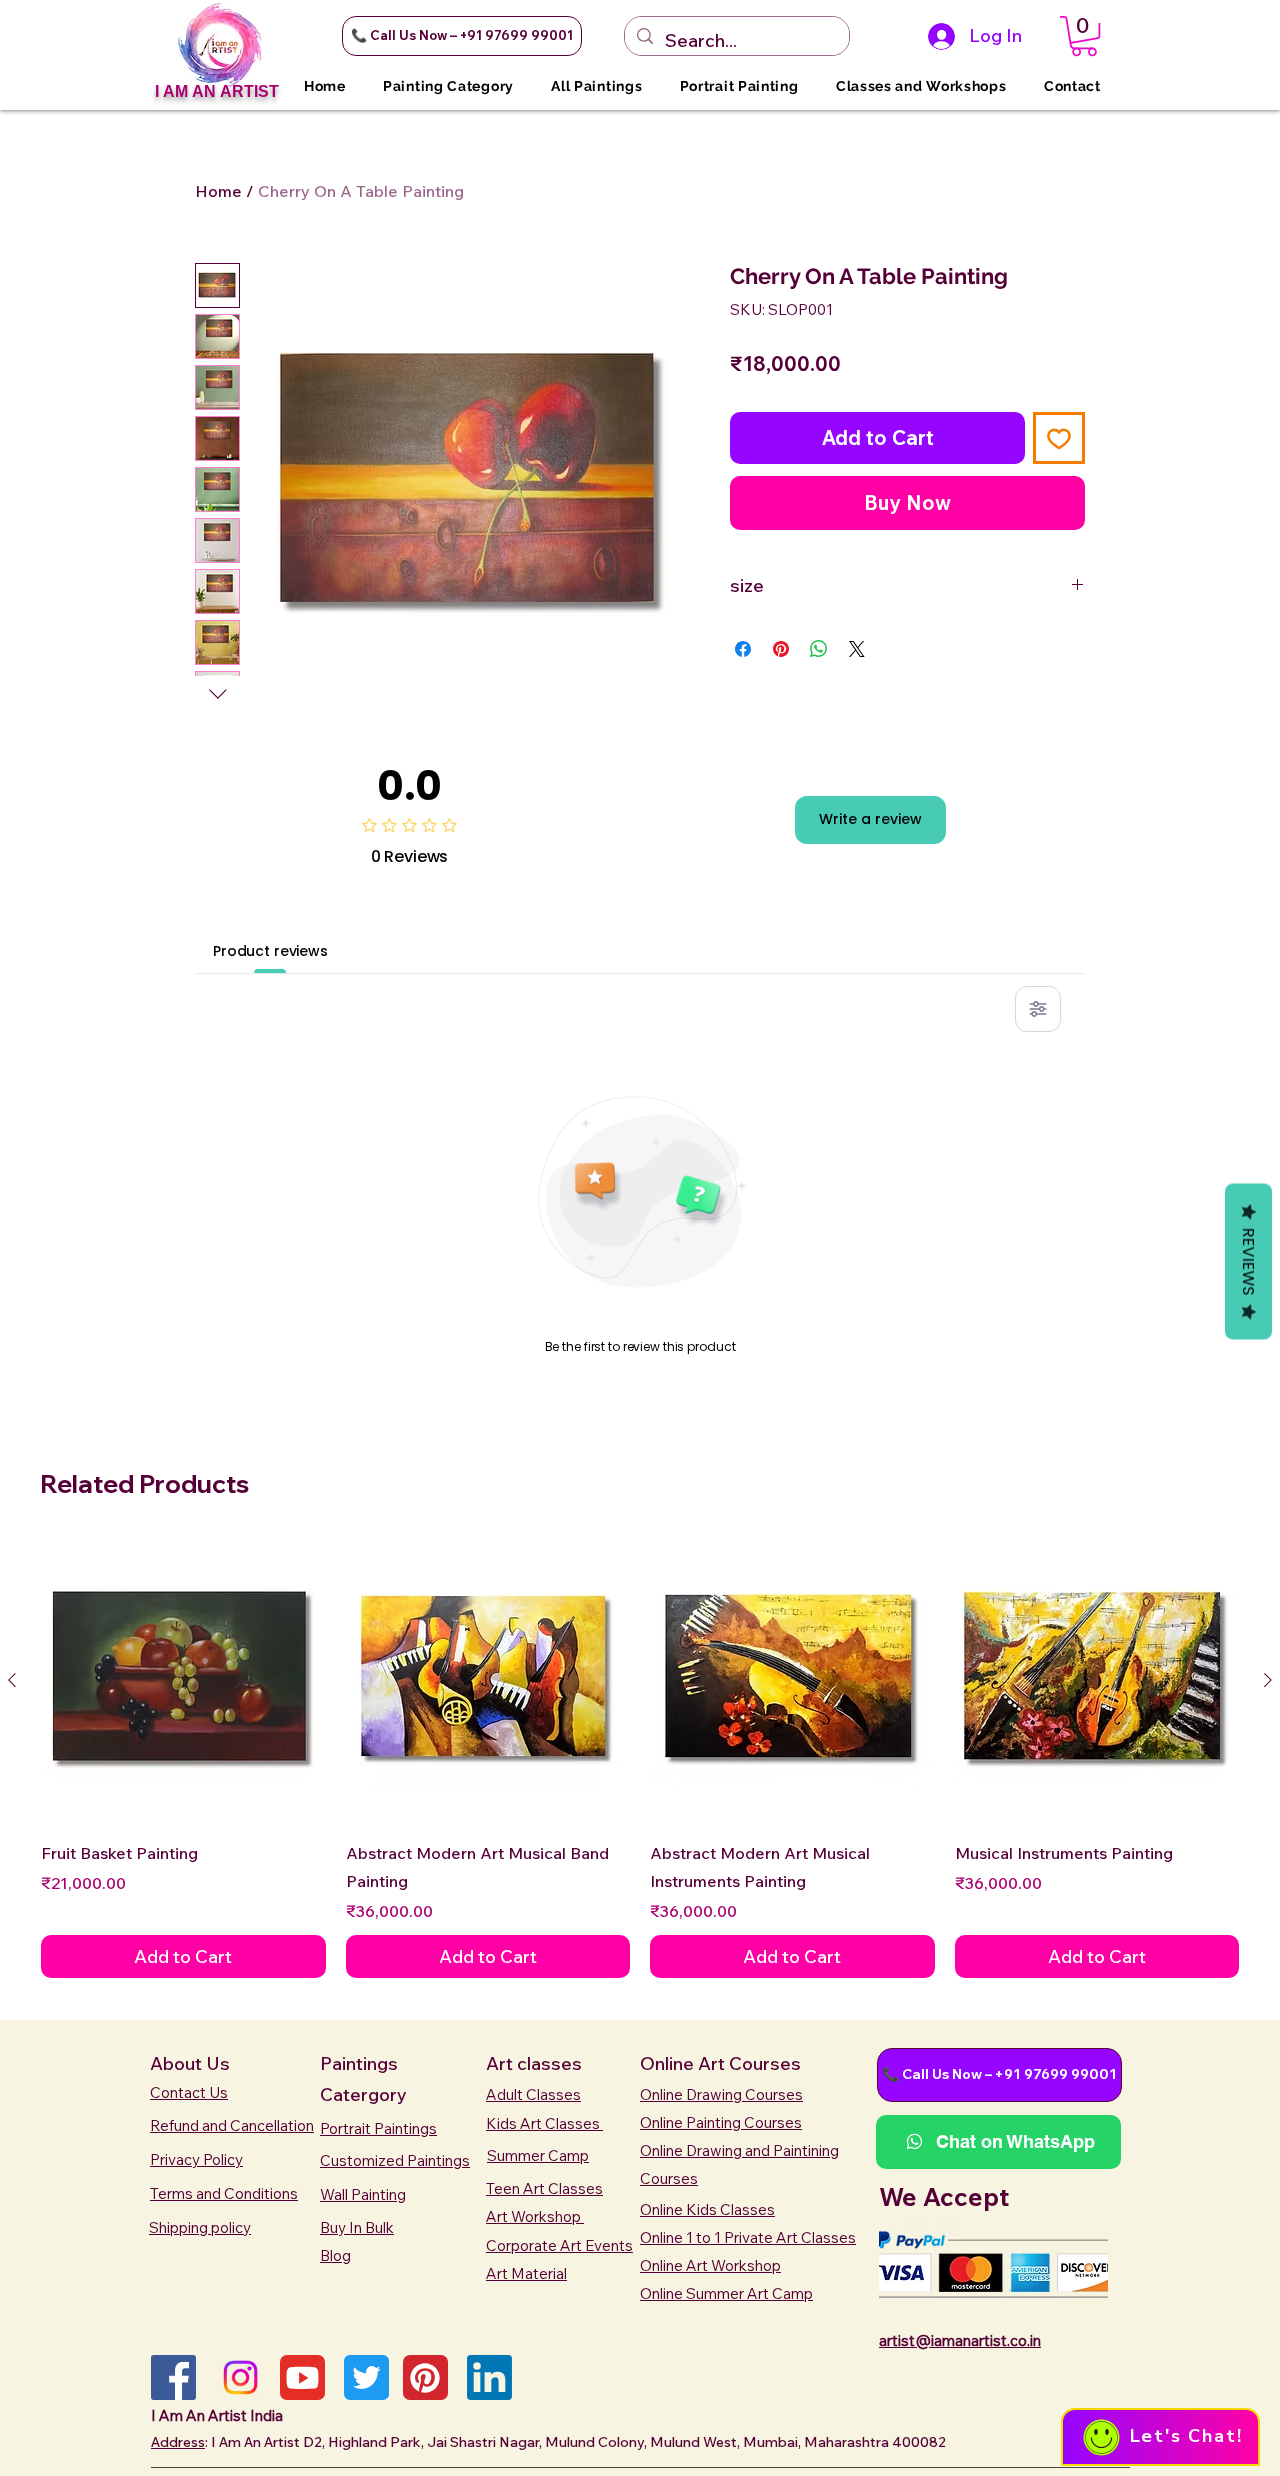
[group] (640, 1758)
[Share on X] (857, 649)
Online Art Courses (720, 2063)
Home (218, 191)
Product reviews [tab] (270, 951)
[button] (462, 36)
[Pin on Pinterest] (781, 649)
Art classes (534, 2063)
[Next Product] (1268, 1680)
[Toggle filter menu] (1038, 1009)
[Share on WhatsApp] (819, 649)
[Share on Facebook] (743, 649)
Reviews (1248, 1262)
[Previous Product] (12, 1680)
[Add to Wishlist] (1059, 438)
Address (178, 2442)
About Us (190, 2063)
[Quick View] (183, 1680)
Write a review (870, 819)
